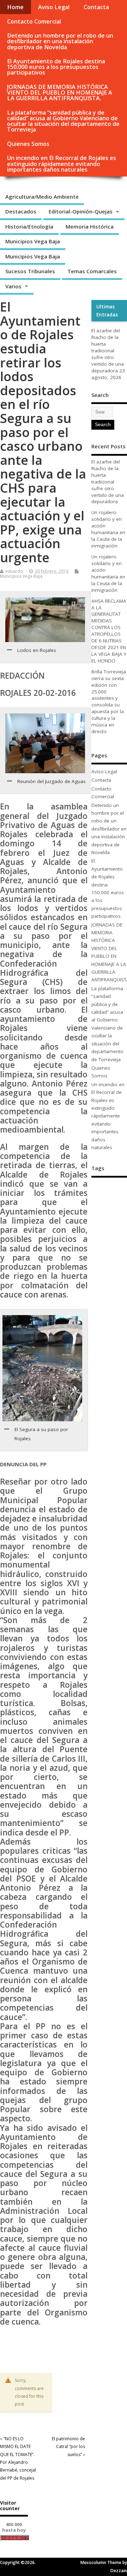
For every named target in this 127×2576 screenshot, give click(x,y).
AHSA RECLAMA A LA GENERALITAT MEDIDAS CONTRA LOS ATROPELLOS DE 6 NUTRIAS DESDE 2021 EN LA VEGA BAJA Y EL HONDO (109, 631)
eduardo (14, 571)
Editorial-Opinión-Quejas (81, 211)
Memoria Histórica (90, 226)
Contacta (96, 7)
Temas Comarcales (92, 271)
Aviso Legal (54, 7)
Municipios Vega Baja (33, 241)
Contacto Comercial (34, 21)
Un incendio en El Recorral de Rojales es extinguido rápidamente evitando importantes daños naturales (62, 164)
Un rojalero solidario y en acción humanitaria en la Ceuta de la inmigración (108, 529)
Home (15, 7)
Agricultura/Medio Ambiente (42, 197)
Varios (13, 286)
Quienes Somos (28, 144)
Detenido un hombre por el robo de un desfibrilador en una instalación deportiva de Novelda (60, 41)
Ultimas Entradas (107, 310)
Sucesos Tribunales (30, 271)
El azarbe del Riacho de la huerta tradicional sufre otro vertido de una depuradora (108, 350)
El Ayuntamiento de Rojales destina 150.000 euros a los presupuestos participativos (56, 67)
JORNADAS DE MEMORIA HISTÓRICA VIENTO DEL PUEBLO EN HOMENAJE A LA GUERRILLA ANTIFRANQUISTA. (60, 92)
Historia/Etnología (29, 226)
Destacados (21, 211)
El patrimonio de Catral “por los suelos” (68, 2447)
